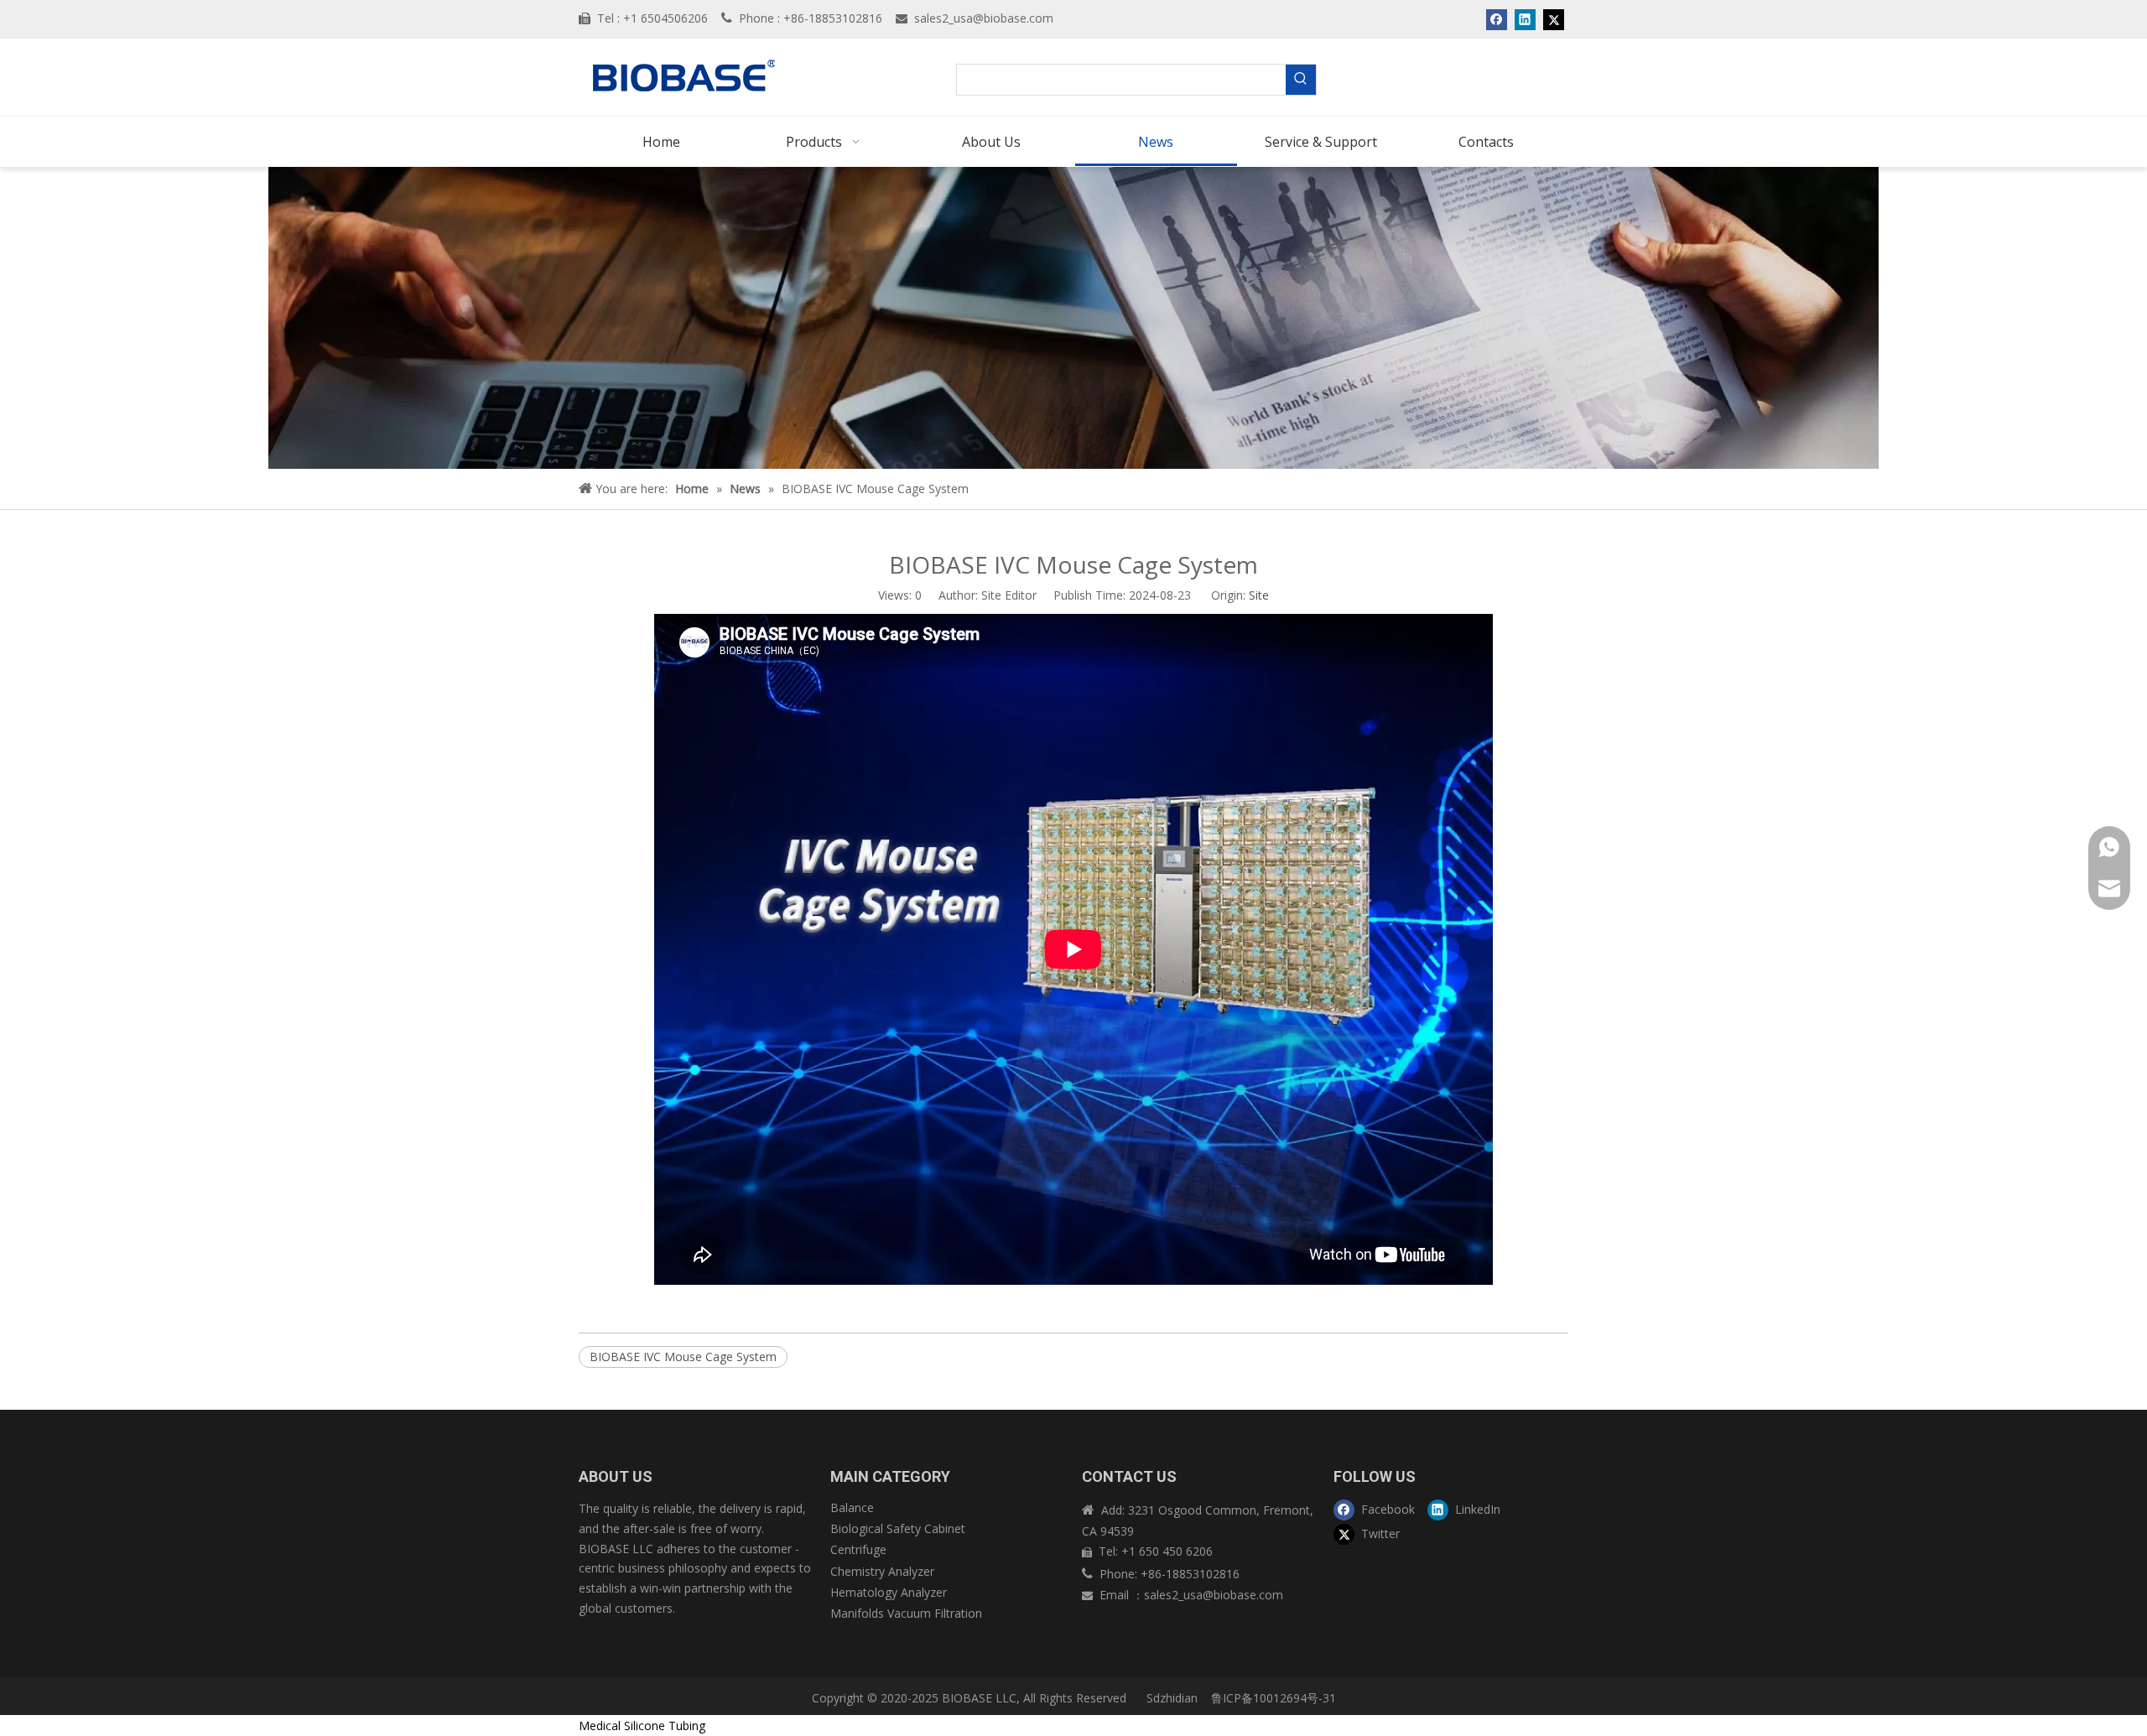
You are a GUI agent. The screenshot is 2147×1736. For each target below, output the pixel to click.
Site (1259, 595)
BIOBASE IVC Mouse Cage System (683, 1357)
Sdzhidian (1170, 1698)
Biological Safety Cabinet (898, 1528)
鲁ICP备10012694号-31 (1274, 1698)
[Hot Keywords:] (1301, 80)
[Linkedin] (1525, 19)
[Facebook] (1497, 19)
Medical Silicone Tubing (642, 1726)
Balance (852, 1507)
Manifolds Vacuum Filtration (906, 1613)
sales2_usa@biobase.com (984, 18)
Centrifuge (858, 1549)
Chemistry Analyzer (882, 1571)
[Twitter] (1554, 19)
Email (1116, 1595)
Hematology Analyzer (889, 1592)
